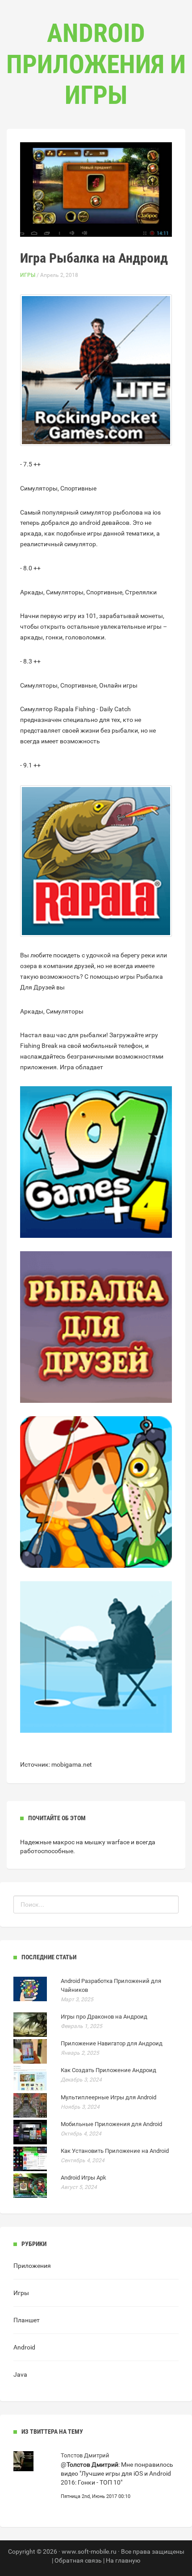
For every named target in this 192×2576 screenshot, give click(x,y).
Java (20, 2374)
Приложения (32, 2266)
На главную (123, 2560)
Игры (28, 275)
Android (24, 2347)
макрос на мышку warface (91, 1842)
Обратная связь (78, 2560)
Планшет (27, 2320)
